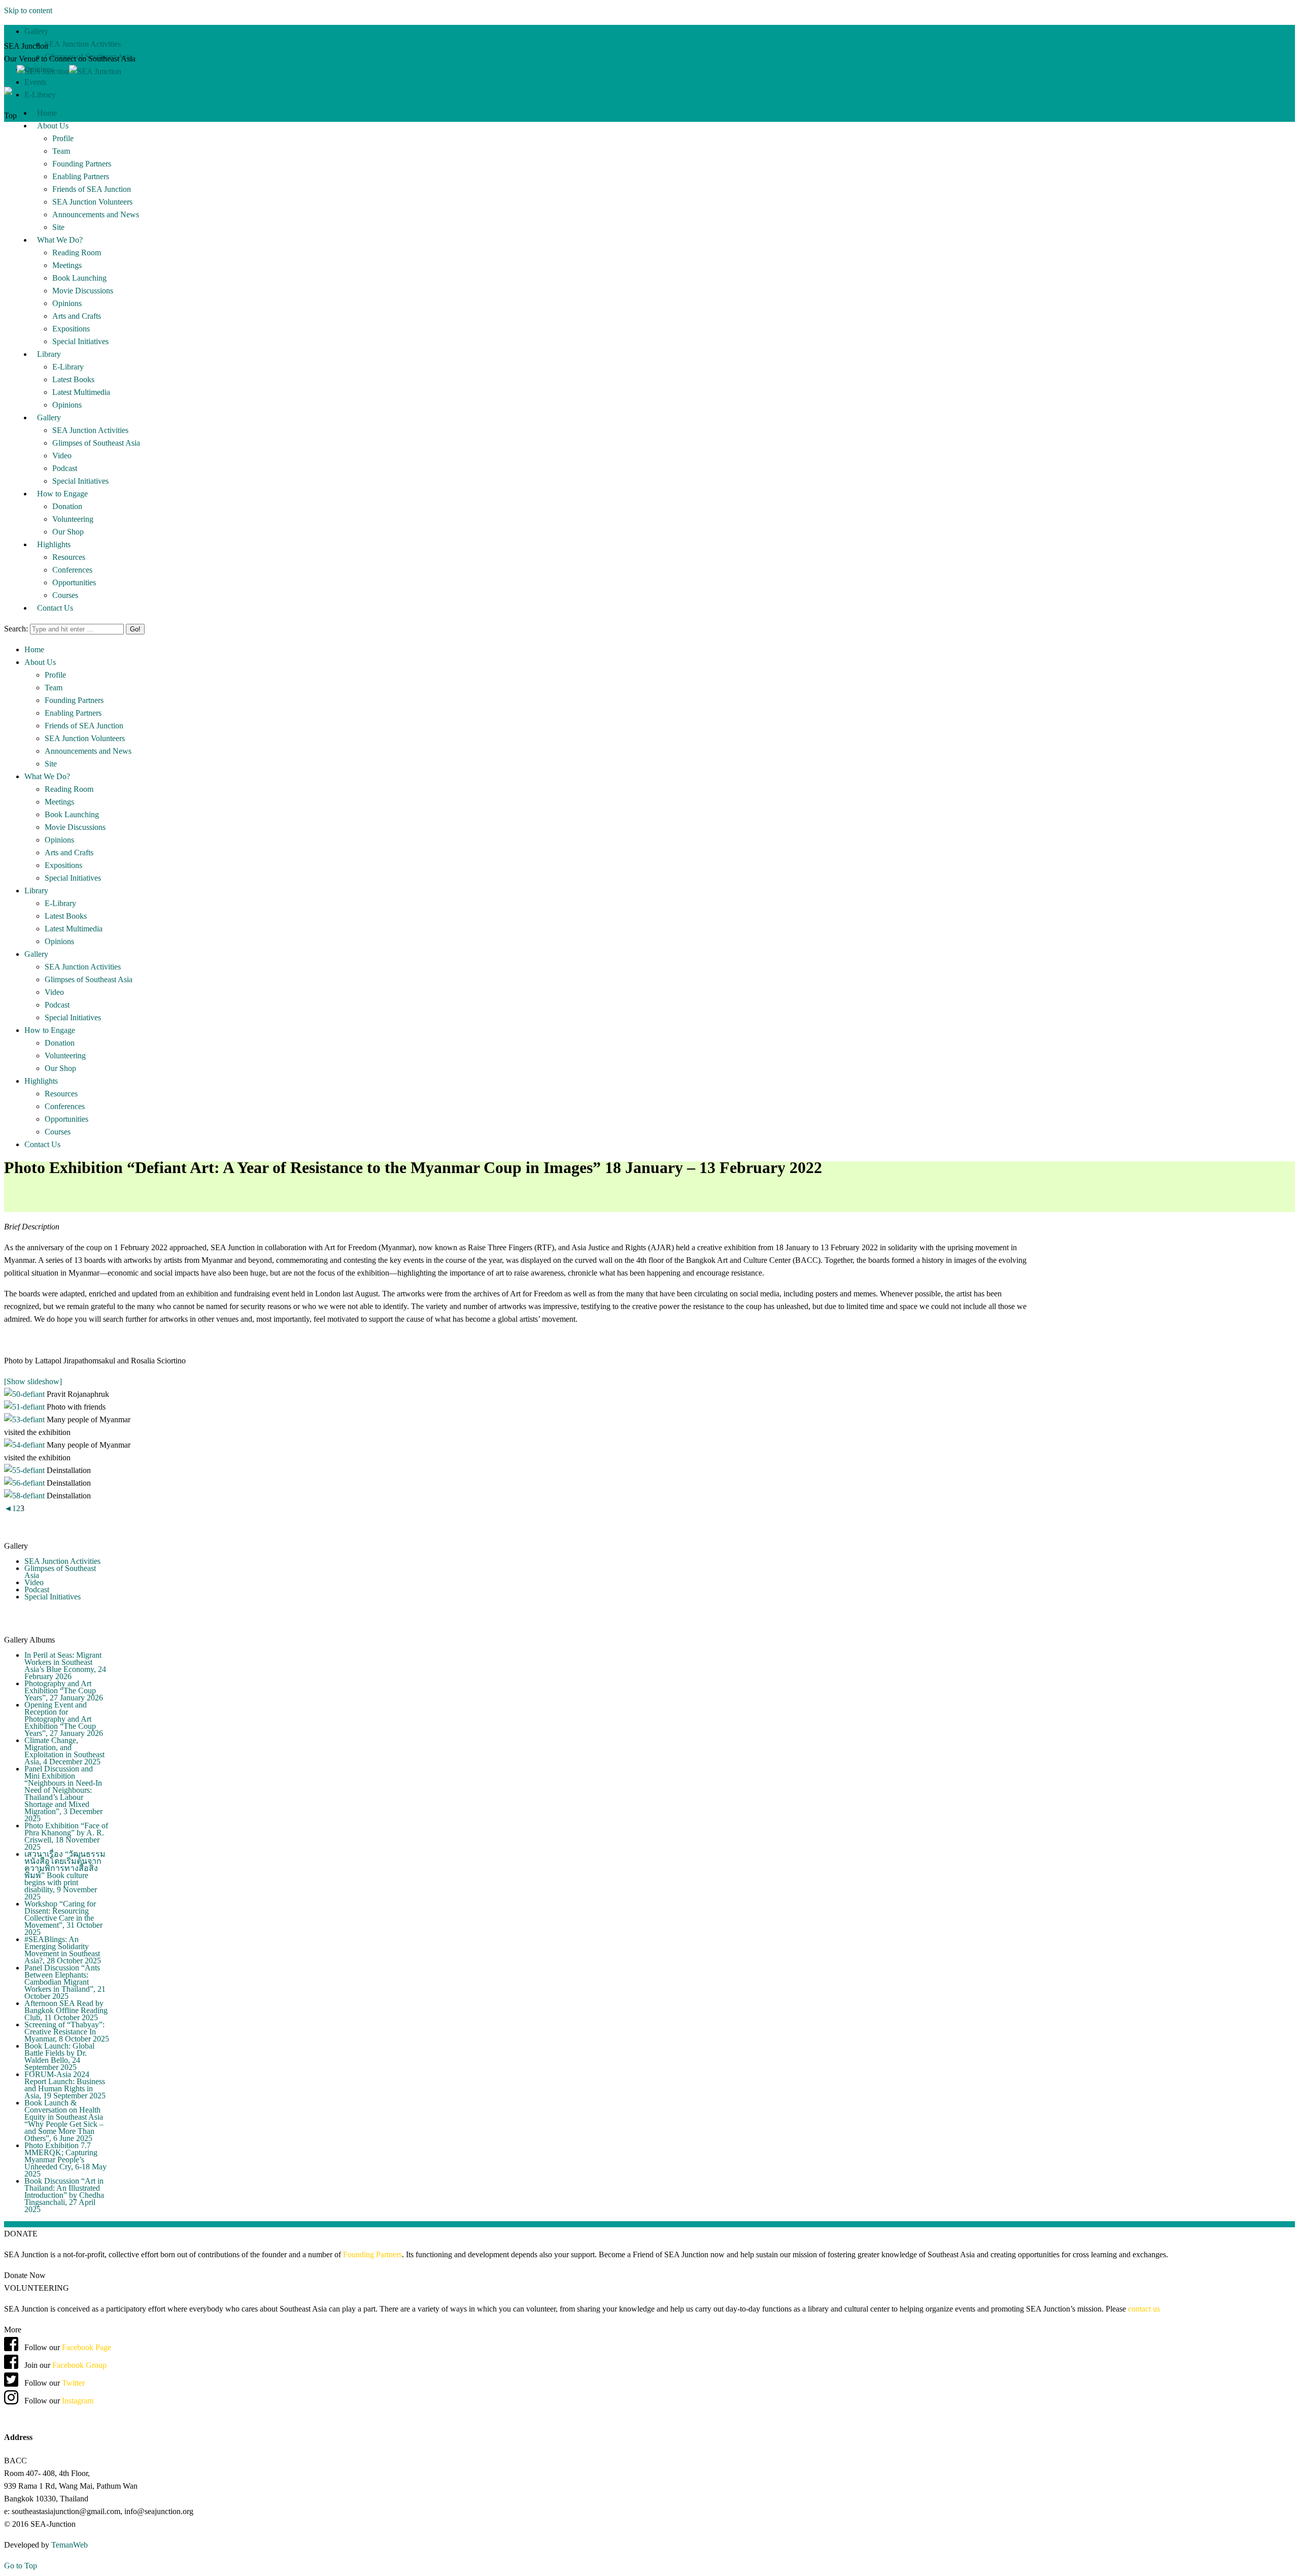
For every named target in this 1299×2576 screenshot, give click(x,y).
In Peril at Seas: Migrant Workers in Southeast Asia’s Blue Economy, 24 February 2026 (65, 1666)
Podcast (37, 1590)
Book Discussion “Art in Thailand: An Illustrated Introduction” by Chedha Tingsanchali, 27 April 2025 (64, 2195)
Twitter (73, 2383)
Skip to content (28, 10)
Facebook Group (79, 2365)
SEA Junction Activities (62, 1561)
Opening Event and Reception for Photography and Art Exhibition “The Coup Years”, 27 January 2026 (64, 1719)
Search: (16, 629)
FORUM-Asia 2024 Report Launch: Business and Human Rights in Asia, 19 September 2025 (65, 2085)
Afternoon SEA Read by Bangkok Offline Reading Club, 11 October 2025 (66, 2010)
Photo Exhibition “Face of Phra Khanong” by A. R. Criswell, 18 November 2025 (66, 1836)
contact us (1144, 2309)
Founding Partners (372, 2254)
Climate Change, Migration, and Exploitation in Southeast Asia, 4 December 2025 (64, 1751)
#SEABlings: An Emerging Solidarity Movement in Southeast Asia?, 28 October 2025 (63, 1950)
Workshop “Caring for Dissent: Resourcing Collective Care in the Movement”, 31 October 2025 (63, 1918)
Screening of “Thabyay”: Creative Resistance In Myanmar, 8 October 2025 (67, 2032)
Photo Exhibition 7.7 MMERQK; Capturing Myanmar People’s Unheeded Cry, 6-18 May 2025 (65, 2160)
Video (34, 1582)
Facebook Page (87, 2347)
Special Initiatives (53, 1597)
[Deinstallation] (25, 1470)
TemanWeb (70, 2545)
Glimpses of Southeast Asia (60, 1572)
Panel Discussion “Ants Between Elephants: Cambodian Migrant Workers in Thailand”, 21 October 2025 (65, 1982)
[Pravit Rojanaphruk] (25, 1394)
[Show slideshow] (33, 1381)
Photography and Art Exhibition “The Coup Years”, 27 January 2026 (64, 1691)
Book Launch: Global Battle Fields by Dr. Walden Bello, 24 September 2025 (59, 2056)
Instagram (77, 2401)
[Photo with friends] (25, 1407)
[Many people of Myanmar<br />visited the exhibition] (25, 1419)
